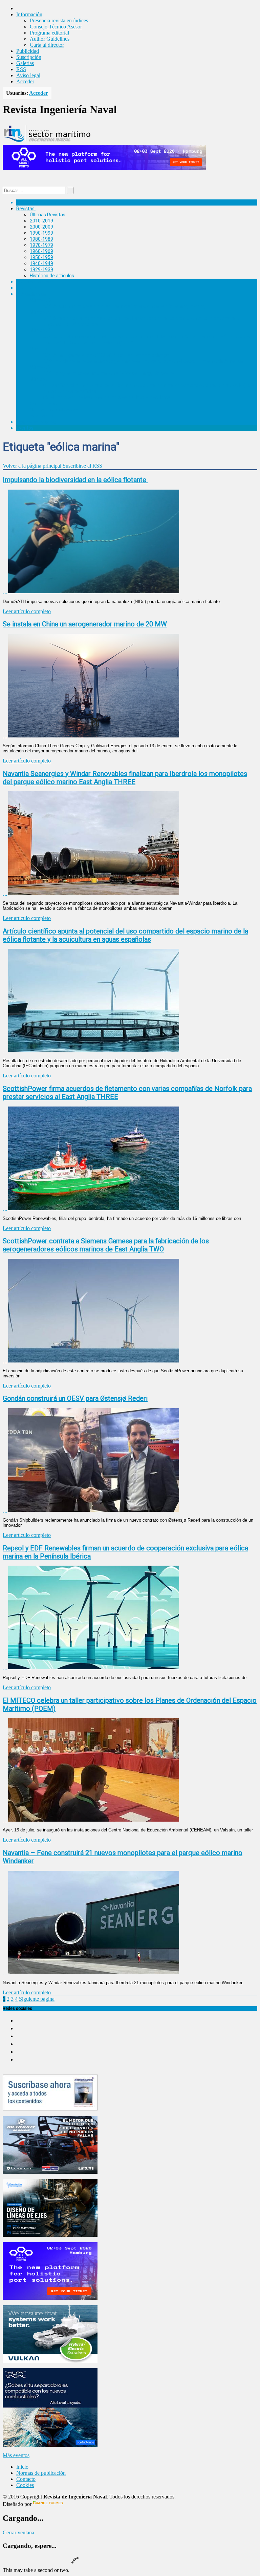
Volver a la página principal (32, 466)
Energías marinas (35, 282)
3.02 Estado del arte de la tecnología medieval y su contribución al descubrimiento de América (143, 361)
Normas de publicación (54, 410)
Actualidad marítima (38, 202)
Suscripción (29, 57)
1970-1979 (41, 245)
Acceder (25, 81)
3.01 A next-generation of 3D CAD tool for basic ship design (106, 355)
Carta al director (47, 45)
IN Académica (31, 294)
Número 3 (40, 349)
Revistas (25, 209)
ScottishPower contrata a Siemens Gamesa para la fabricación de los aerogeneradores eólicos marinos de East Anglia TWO (106, 1245)
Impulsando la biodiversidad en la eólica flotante (75, 480)
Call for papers (45, 404)
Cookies (25, 2485)
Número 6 (40, 300)
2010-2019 (41, 221)
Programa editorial (49, 33)
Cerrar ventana (18, 2532)
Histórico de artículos (52, 276)
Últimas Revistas (48, 215)
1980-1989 (41, 239)
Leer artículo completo (27, 611)
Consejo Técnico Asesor (56, 27)
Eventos (25, 428)
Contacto (26, 2479)
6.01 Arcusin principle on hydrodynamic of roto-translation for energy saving (124, 306)
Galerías (25, 63)
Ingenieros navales (36, 422)
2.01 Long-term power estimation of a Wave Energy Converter (109, 373)
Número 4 (40, 330)
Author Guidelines (50, 39)
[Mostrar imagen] (3, 591)
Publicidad (28, 51)
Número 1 (40, 379)
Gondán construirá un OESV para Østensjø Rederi (75, 1398)
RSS (21, 69)
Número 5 (40, 312)
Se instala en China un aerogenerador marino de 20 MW (85, 624)
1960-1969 (41, 251)
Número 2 (40, 367)
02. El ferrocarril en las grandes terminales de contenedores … (109, 398)
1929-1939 (41, 270)
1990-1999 (41, 233)
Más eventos (16, 2455)
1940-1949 (41, 263)
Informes (26, 288)
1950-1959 (41, 257)
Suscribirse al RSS (82, 466)
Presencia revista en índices (59, 20)
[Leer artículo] (6, 591)
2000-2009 (41, 227)
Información (43, 416)
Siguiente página (37, 1999)
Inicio (22, 2467)
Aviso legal (28, 75)
